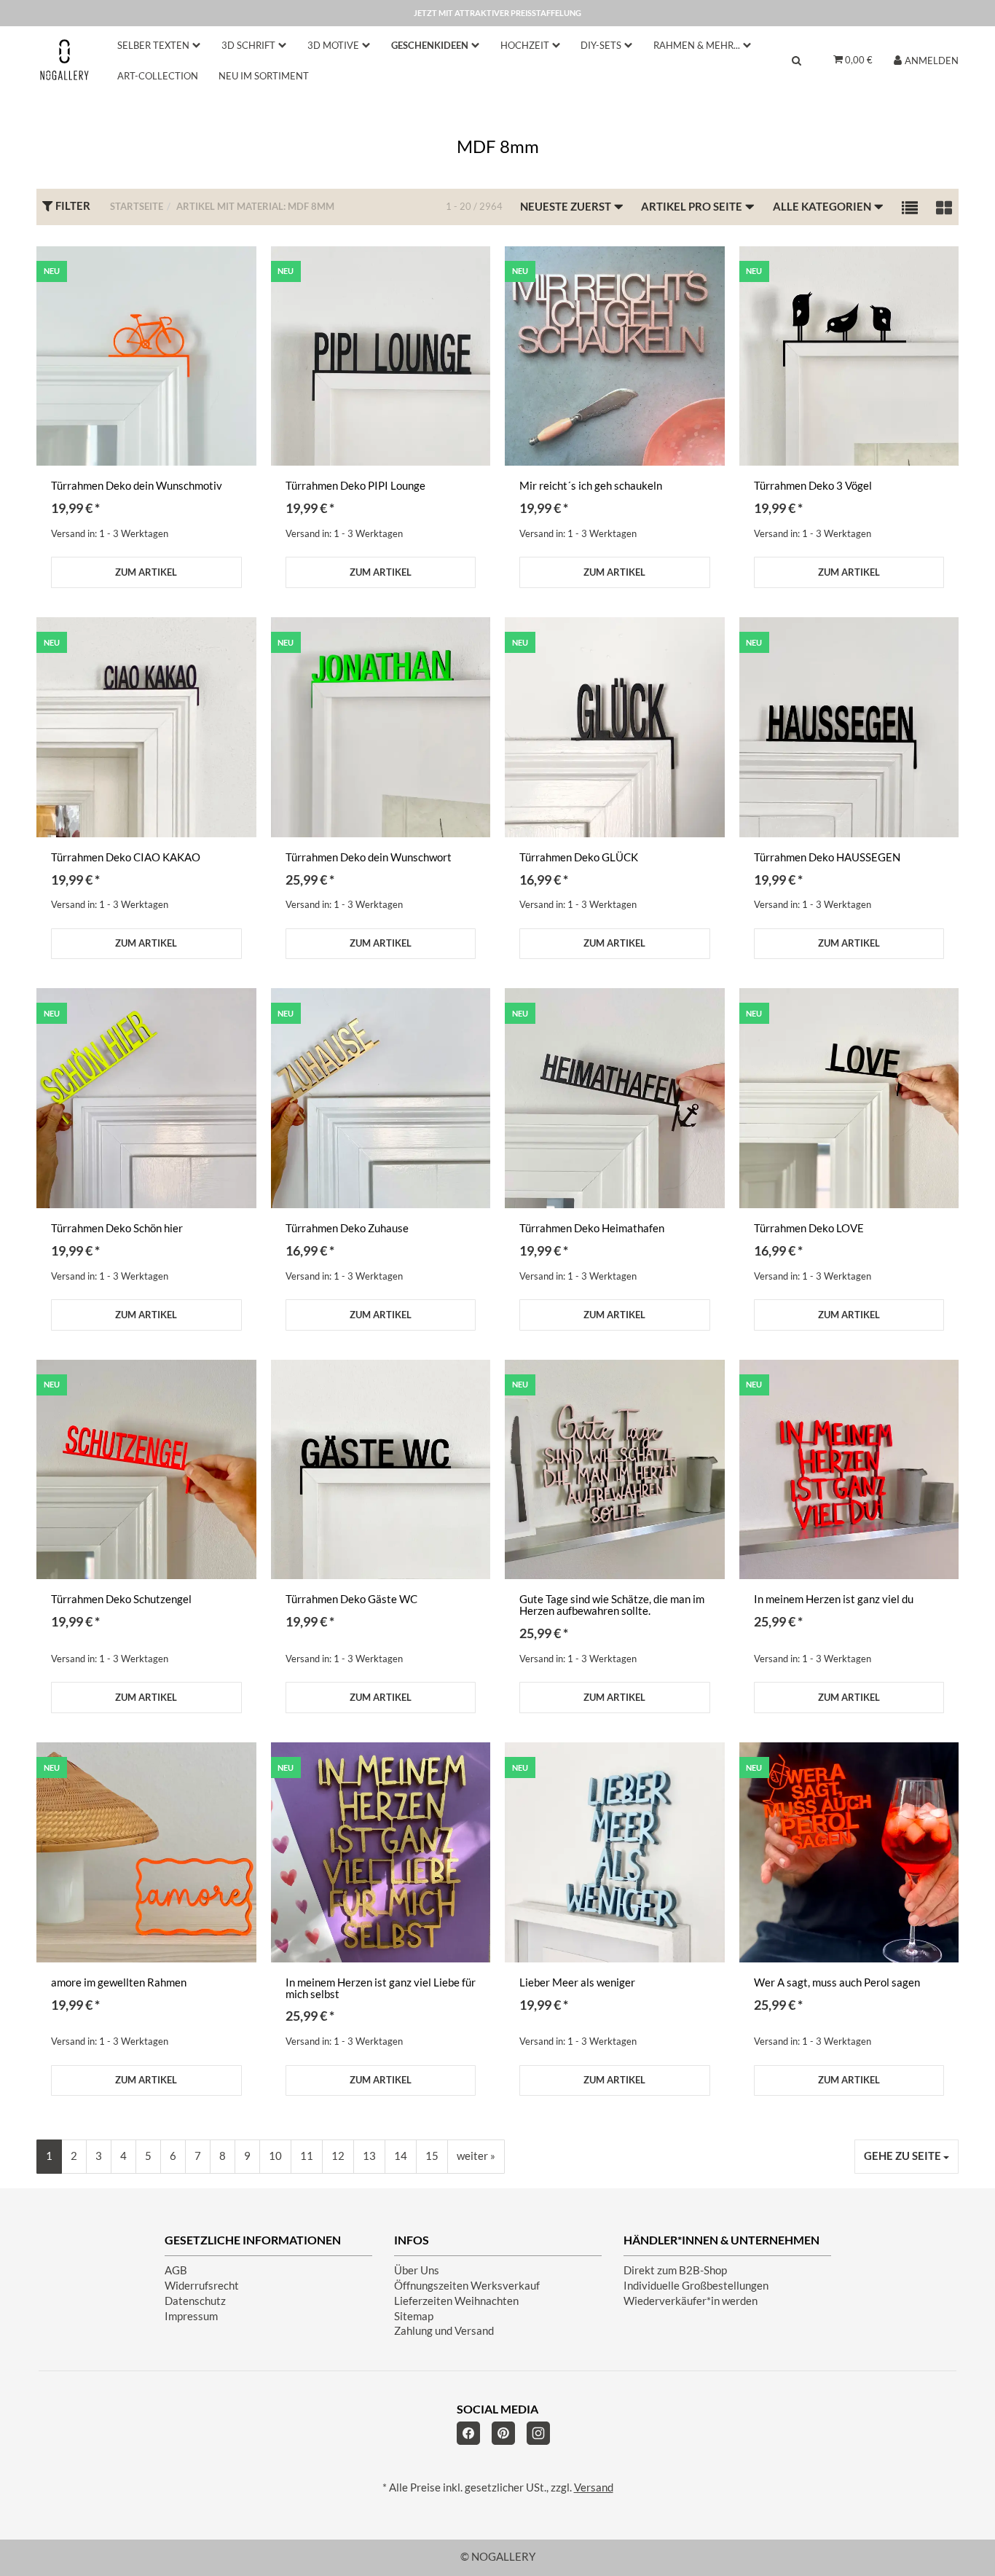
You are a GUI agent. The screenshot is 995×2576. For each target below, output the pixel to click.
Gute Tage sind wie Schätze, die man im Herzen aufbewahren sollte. (612, 1605)
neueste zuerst (567, 207)
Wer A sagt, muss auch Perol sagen (837, 1982)
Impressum (191, 2316)
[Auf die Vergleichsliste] (236, 272)
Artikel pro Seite (693, 207)
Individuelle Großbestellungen (696, 2286)
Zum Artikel (146, 572)
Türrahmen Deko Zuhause (347, 1228)
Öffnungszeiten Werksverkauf (467, 2286)
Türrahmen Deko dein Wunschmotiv (137, 486)
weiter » (476, 2156)
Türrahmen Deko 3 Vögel (813, 486)
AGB (176, 2270)
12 (338, 2156)
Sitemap (414, 2316)
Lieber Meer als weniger (577, 1982)
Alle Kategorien (823, 207)
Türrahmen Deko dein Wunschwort (369, 857)
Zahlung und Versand (444, 2331)
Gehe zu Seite (904, 2156)
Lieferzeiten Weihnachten (456, 2301)
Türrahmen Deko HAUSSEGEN (827, 857)
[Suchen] (797, 60)
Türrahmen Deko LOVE (809, 1228)
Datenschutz (195, 2301)
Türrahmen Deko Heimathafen (592, 1228)
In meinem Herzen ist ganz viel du (834, 1599)
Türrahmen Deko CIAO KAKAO (126, 857)
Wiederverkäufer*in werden (691, 2301)
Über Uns (417, 2270)
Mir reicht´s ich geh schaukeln (591, 486)
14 (401, 2156)
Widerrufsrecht (202, 2286)
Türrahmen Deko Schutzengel (121, 1599)
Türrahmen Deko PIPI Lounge (355, 486)
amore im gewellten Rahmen (119, 1982)
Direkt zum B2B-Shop (675, 2270)
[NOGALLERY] (64, 59)
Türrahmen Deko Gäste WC (351, 1599)
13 (369, 2156)
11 (307, 2156)
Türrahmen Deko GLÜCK (579, 857)
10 (275, 2156)
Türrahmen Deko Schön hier (117, 1228)
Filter (72, 206)
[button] (910, 207)
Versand (594, 2487)
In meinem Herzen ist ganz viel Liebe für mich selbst (381, 1988)
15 (432, 2156)
